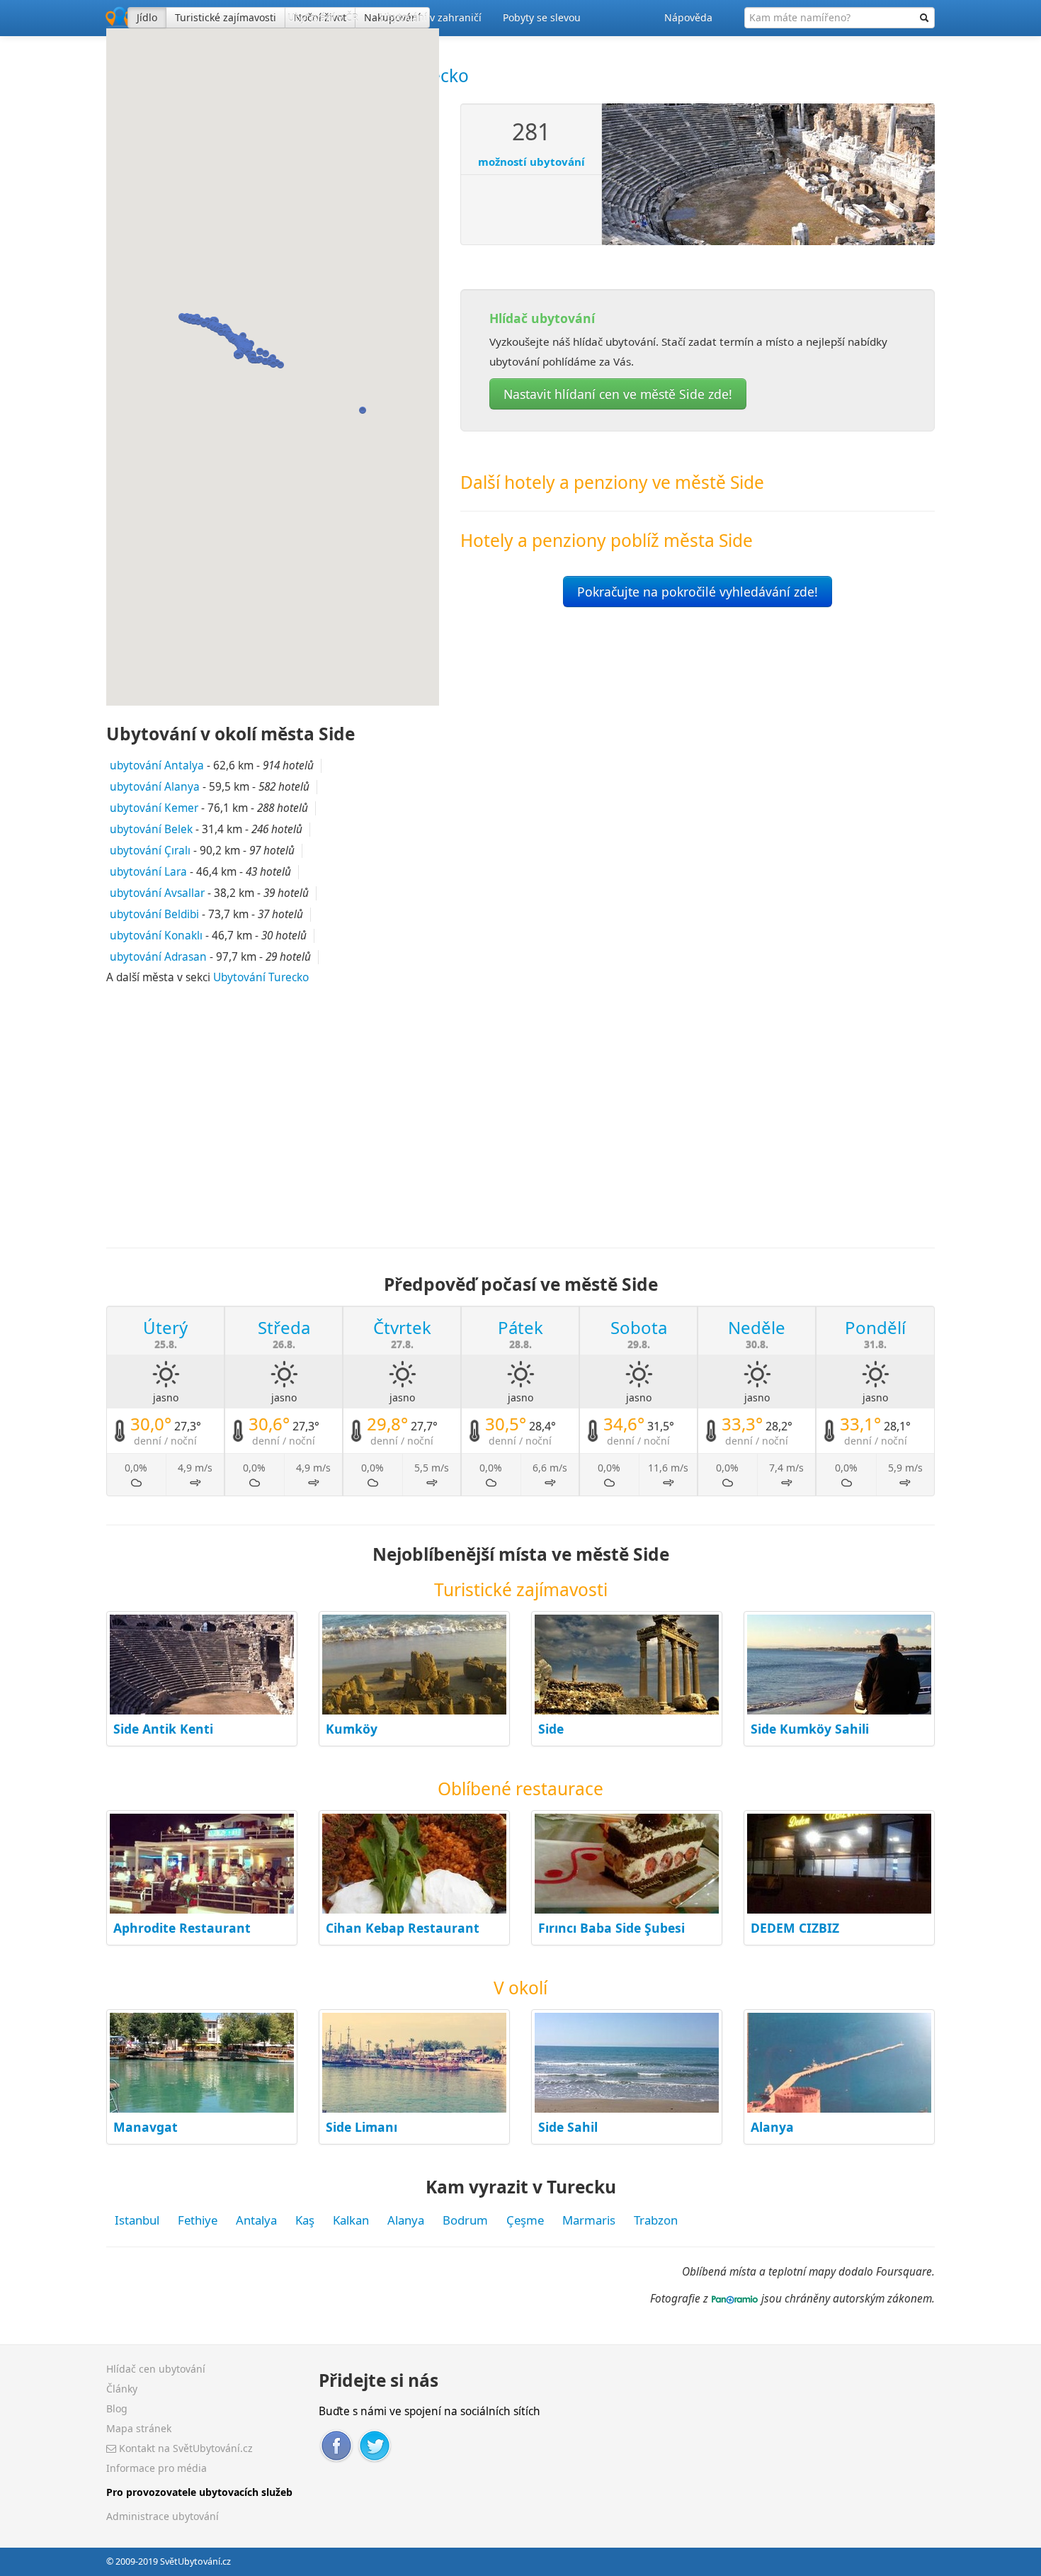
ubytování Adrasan (158, 957)
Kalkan (351, 2220)
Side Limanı (362, 2127)
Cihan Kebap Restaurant (403, 1928)
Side (551, 1729)
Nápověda (688, 17)
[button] (258, 360)
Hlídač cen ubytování (156, 2369)
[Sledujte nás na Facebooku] (336, 2445)
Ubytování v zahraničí (431, 17)
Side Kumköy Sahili (810, 1729)
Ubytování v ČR (323, 17)
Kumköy (352, 1729)
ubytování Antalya (157, 766)
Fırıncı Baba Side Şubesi (611, 1928)
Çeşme (525, 2220)
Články (122, 2389)
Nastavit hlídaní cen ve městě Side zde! (618, 394)
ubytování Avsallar (157, 893)
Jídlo (147, 17)
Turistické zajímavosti (226, 17)
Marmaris (589, 2220)
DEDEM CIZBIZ (795, 1928)
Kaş (305, 2220)
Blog (117, 2408)
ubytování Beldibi (154, 914)
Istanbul (137, 2220)
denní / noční (165, 1441)
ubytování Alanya (155, 787)
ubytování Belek (151, 829)
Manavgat (146, 2127)
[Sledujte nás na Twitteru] (375, 2445)
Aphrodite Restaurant (182, 1928)
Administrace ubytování (163, 2516)
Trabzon (656, 2220)
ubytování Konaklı (156, 936)
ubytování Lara (148, 872)
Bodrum (465, 2220)
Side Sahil (568, 2127)
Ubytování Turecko (261, 977)
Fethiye (198, 2220)
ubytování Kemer (154, 808)
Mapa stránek (139, 2428)
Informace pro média (157, 2468)
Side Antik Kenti (163, 1729)
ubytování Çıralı (150, 851)
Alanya (772, 2127)
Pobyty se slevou (542, 17)
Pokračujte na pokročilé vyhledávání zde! (698, 592)
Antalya (256, 2220)
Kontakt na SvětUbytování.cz (184, 2448)
